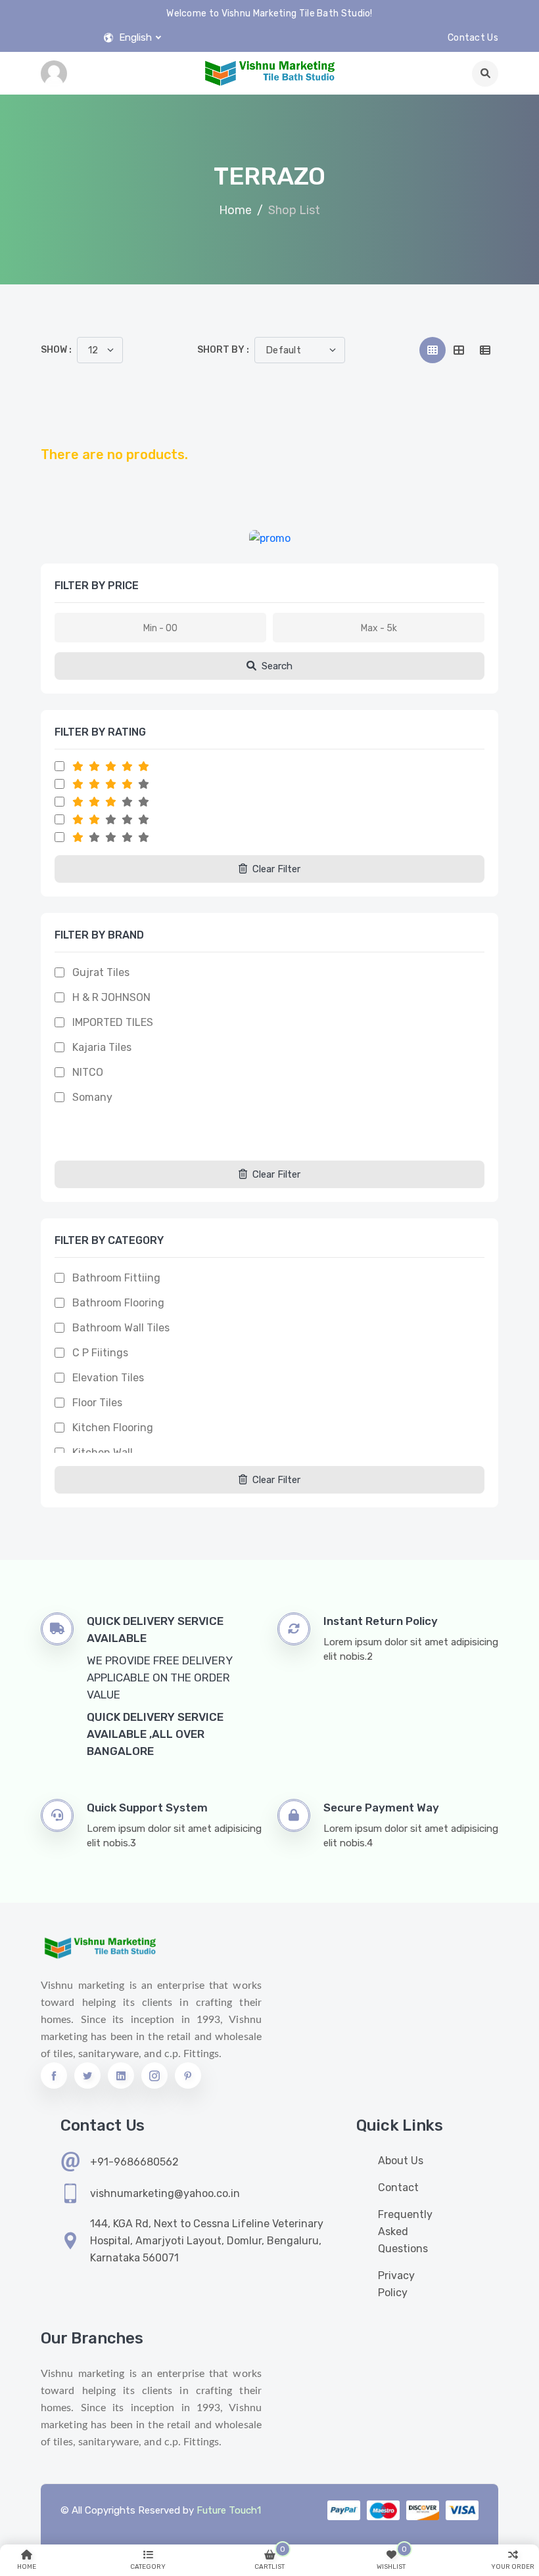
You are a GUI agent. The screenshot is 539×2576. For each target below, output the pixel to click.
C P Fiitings (100, 1353)
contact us (473, 38)
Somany (92, 1097)
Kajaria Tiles (102, 1047)
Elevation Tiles (108, 1378)
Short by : (223, 350)
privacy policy (396, 2284)
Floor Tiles (97, 1403)
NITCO (88, 1072)
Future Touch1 (229, 2510)
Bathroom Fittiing (116, 1278)
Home (235, 210)
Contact (398, 2187)
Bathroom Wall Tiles (121, 1328)
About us (401, 2161)
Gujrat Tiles (101, 972)
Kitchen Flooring (113, 1428)
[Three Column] (433, 350)
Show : (56, 350)
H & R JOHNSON (111, 997)
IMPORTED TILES (113, 1022)
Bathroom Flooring (118, 1303)
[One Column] (485, 350)
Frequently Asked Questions (405, 2232)
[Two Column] (459, 350)
